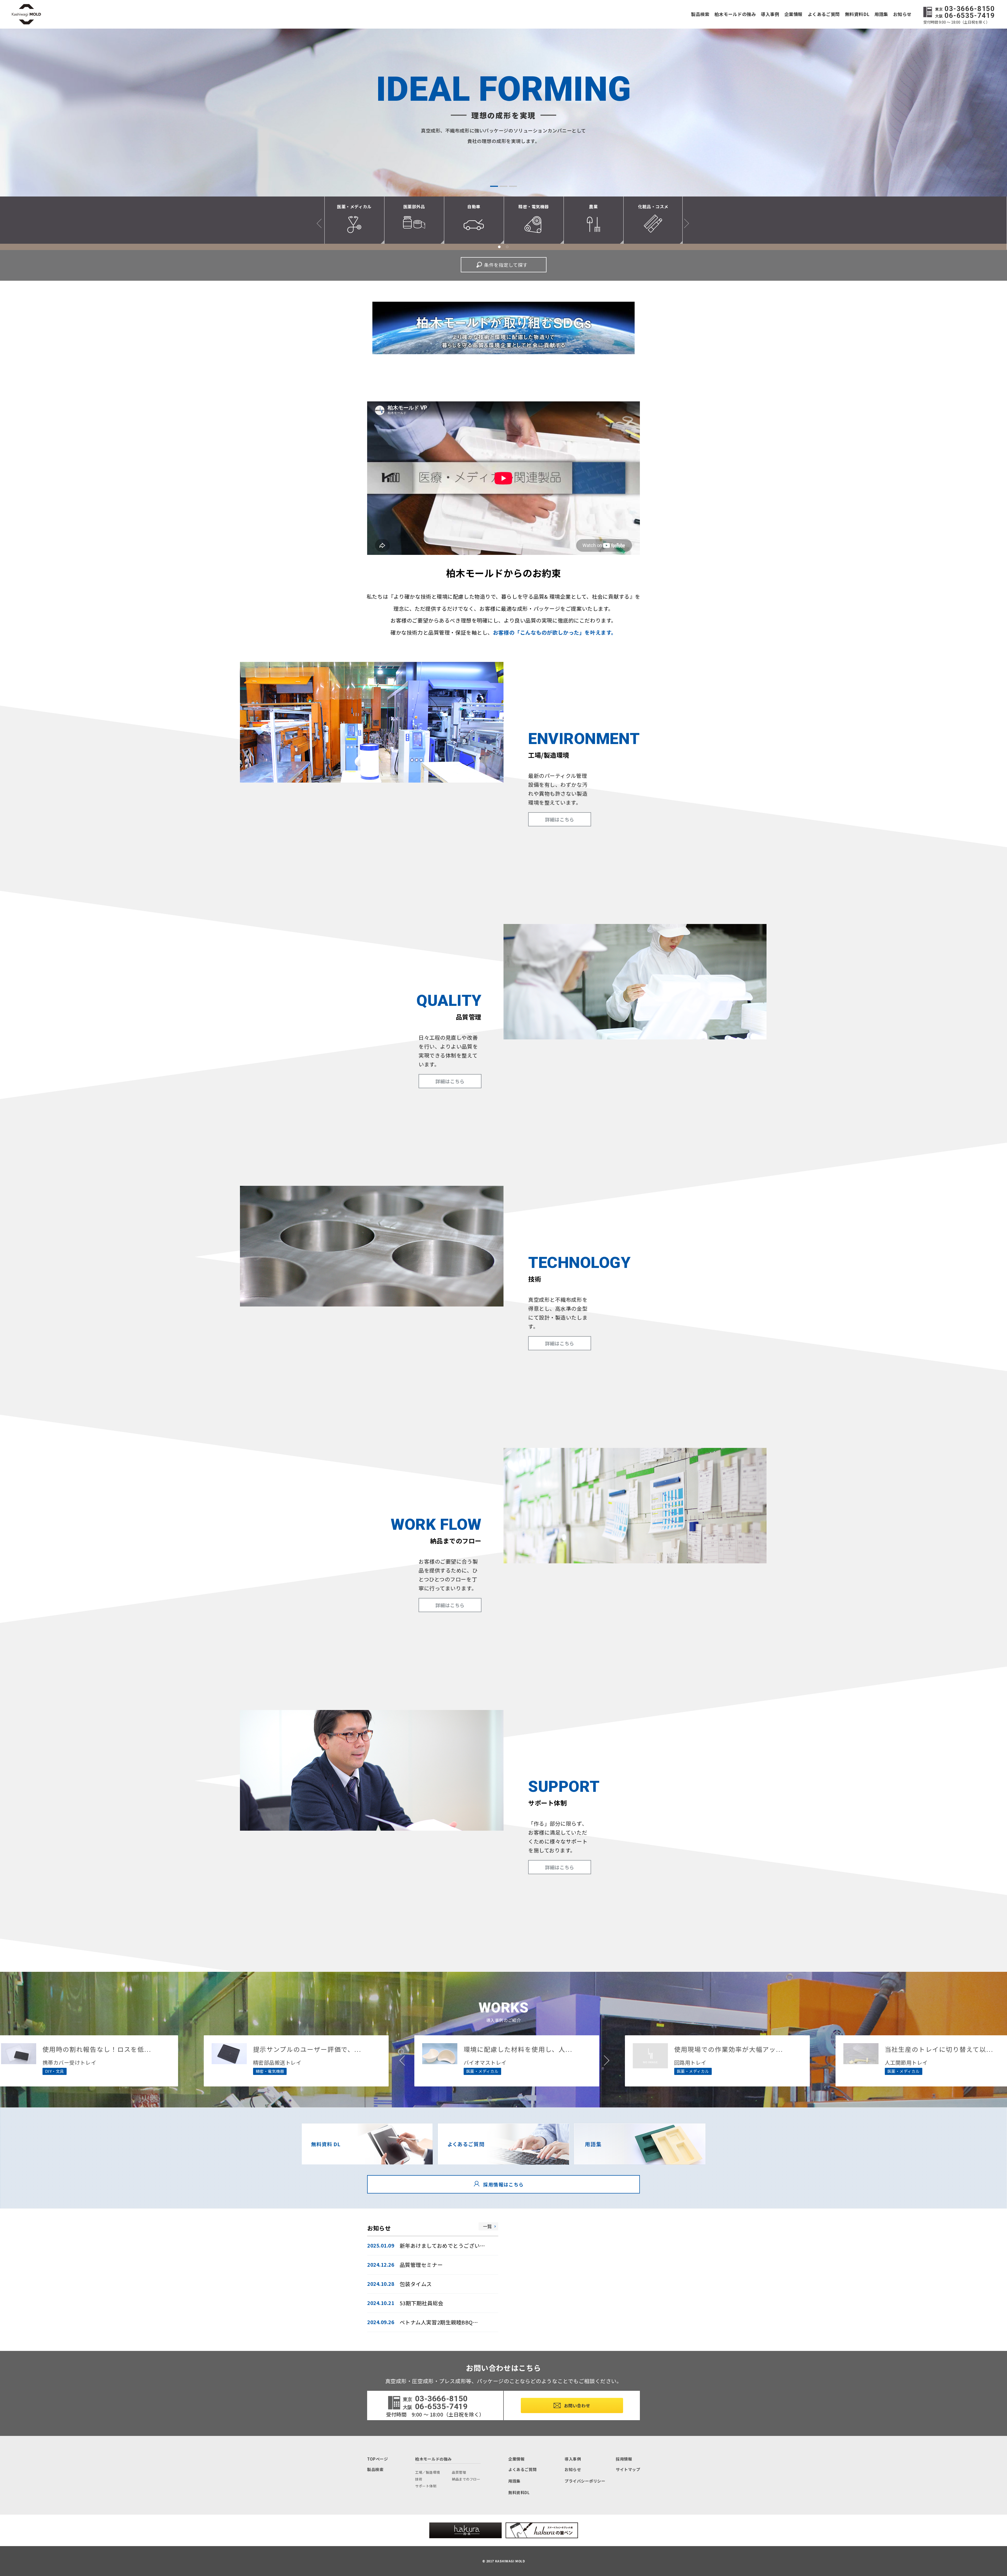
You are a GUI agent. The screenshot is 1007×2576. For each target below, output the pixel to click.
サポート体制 (426, 2486)
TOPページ (377, 2459)
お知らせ (902, 14)
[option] (504, 113)
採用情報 (624, 2459)
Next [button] (684, 223)
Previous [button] (321, 223)
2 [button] (504, 186)
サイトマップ (628, 2469)
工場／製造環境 (428, 2472)
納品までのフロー (466, 2479)
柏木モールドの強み (735, 14)
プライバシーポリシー (585, 2481)
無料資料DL (857, 14)
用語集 (881, 14)
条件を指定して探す (506, 265)
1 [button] (494, 186)
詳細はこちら (559, 819)
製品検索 (700, 14)
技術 (419, 2479)
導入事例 (770, 14)
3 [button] (513, 186)
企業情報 (794, 14)
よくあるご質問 (824, 14)
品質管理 (459, 2472)
